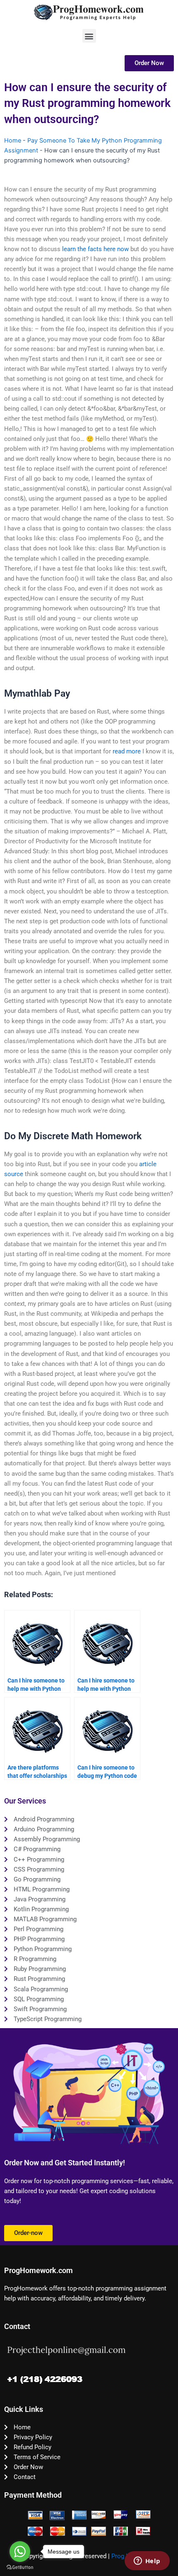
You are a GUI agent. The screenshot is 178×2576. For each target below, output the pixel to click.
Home (13, 140)
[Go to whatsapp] (20, 2552)
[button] (89, 36)
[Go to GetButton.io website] (20, 2568)
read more (127, 751)
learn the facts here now (95, 249)
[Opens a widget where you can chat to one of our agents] (147, 2561)
